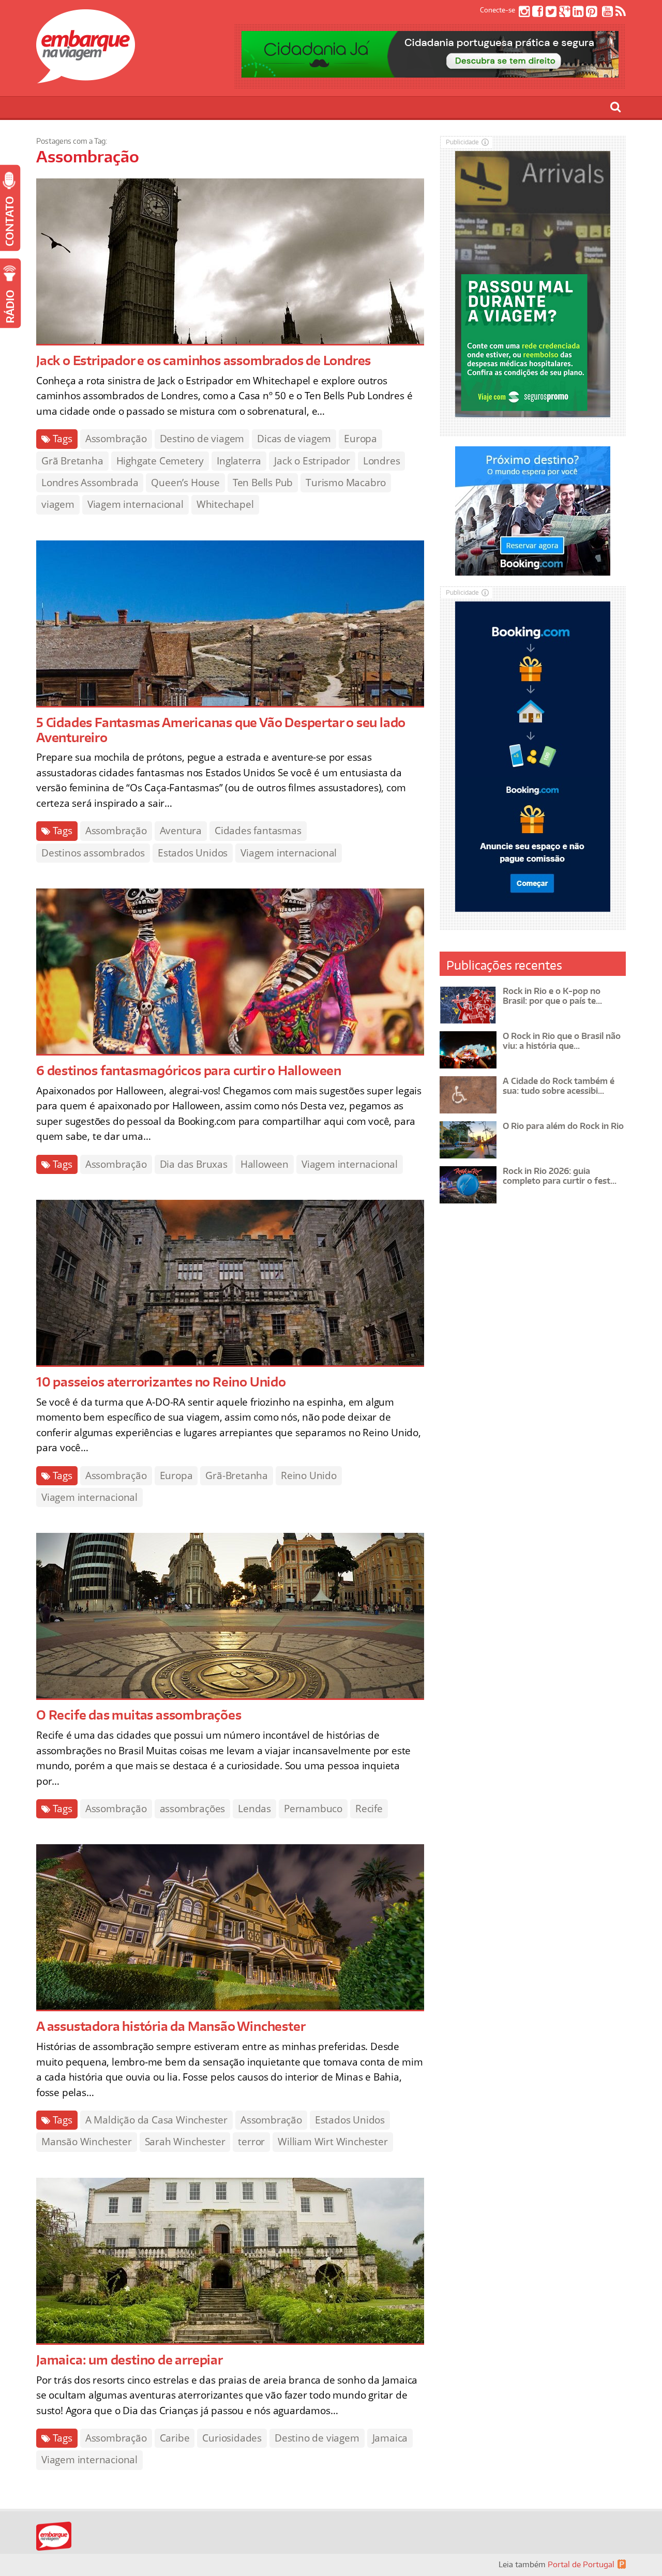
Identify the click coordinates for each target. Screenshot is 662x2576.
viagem (58, 504)
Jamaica (390, 2438)
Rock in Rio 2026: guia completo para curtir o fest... (560, 1176)
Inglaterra (239, 461)
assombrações (193, 1809)
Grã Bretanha (72, 461)
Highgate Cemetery (160, 461)
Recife (369, 1809)
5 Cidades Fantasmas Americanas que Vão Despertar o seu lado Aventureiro (221, 730)
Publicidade (462, 142)
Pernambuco (313, 1809)
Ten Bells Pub (263, 483)
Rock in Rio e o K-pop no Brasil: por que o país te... (552, 996)
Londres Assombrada (90, 483)
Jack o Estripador (312, 461)
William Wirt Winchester (333, 2142)
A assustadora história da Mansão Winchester (171, 2026)
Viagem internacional (136, 504)
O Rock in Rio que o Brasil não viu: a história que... (562, 1041)
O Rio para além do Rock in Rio (563, 1126)
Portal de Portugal (581, 2564)
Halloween (265, 1164)
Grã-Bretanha (237, 1475)
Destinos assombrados (93, 853)
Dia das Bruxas (194, 1164)
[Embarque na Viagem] (86, 78)
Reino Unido (309, 1475)
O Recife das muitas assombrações (139, 1715)
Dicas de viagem (294, 439)
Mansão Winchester (87, 2142)
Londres (382, 461)
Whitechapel (225, 504)
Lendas (254, 1809)
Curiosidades (232, 2438)
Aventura (181, 831)
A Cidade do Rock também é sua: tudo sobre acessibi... (559, 1086)
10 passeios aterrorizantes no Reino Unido (161, 1382)
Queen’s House (185, 483)
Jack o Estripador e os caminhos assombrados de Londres (204, 360)
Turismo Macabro (346, 483)
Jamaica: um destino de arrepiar (130, 2360)
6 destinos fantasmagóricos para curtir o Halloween (189, 1070)
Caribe (175, 2438)
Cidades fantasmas (258, 831)
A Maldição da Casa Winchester (156, 2120)
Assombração (116, 439)
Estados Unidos (193, 853)
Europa (360, 439)
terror (251, 2142)
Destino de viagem (202, 439)
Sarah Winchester (185, 2142)
